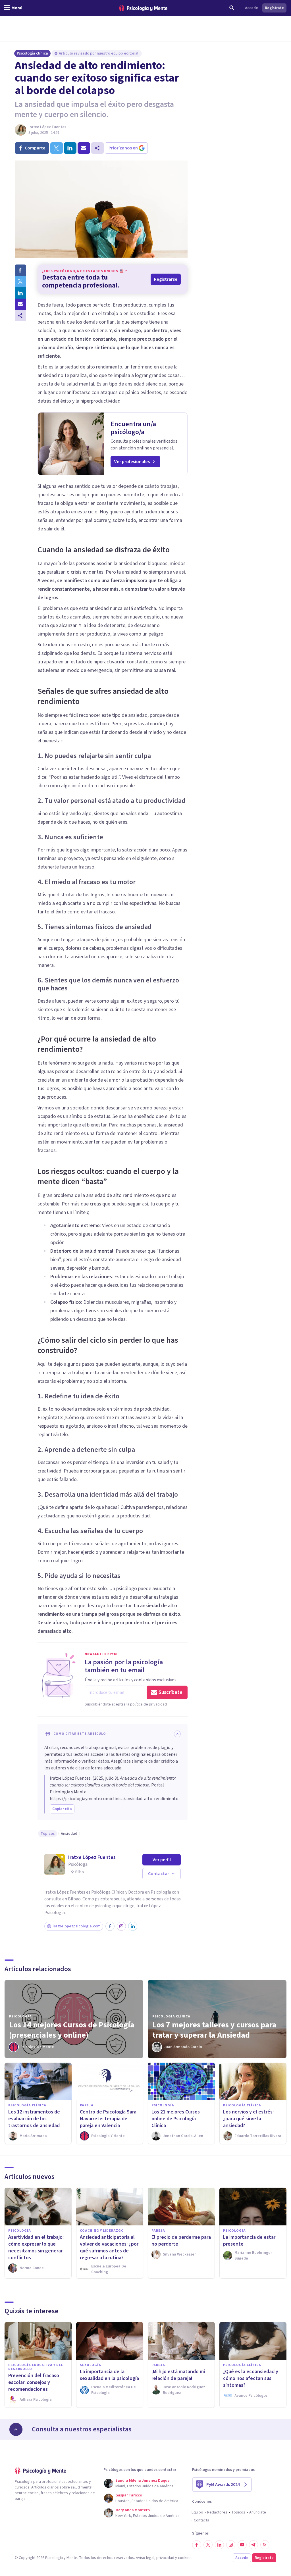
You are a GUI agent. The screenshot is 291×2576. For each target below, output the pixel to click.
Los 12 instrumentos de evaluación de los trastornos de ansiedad (34, 2119)
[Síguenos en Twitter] (208, 2545)
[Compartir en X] (20, 282)
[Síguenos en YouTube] (242, 2545)
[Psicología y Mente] (143, 8)
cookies (185, 2558)
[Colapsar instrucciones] (177, 1734)
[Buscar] (232, 8)
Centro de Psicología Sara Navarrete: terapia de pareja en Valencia (108, 2119)
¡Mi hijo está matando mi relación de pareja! (178, 2375)
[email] (84, 148)
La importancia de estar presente (249, 2241)
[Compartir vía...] (20, 316)
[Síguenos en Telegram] (253, 2545)
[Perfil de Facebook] (110, 1926)
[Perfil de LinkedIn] (133, 1926)
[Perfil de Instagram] (121, 1926)
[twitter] (57, 148)
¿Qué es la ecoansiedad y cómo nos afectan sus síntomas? (251, 2378)
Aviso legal (145, 2558)
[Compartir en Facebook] (20, 270)
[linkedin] (70, 148)
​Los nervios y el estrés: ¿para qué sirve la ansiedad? (248, 2119)
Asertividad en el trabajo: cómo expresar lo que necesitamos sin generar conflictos (36, 2247)
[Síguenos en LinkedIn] (219, 2545)
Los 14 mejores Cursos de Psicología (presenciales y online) (72, 2030)
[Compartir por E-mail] (20, 304)
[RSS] (265, 2545)
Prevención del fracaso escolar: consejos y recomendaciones (34, 2382)
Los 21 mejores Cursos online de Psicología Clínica (176, 2119)
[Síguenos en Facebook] (197, 2545)
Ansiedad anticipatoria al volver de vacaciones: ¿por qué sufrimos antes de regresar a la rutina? (109, 2247)
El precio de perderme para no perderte (181, 2241)
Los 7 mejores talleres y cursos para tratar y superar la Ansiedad (214, 2030)
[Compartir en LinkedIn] (20, 293)
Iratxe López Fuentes (47, 127)
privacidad (165, 2558)
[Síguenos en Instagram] (231, 2545)
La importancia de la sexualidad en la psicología (109, 2375)
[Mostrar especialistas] (16, 2429)
